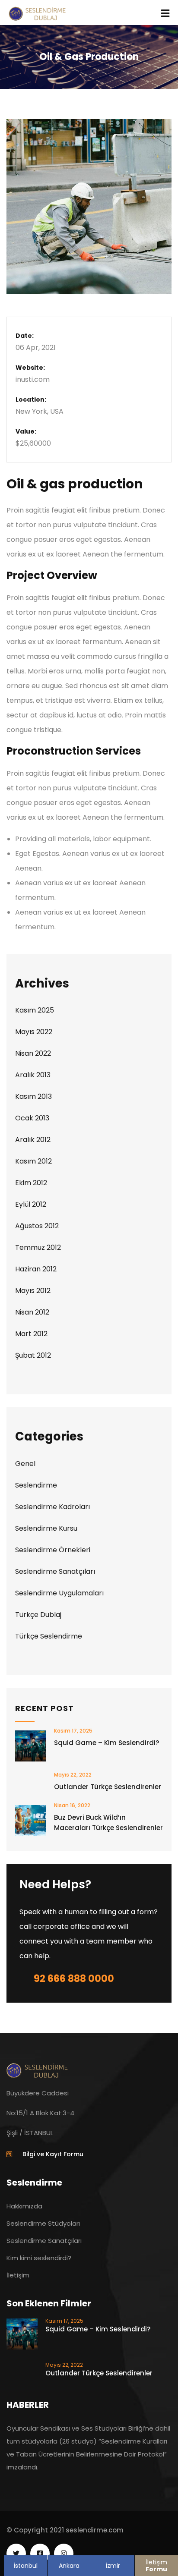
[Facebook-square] (40, 2553)
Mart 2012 (31, 1334)
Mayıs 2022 (34, 1032)
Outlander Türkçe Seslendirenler (108, 1787)
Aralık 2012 (33, 1140)
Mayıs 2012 (33, 1291)
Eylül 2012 (31, 1204)
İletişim (156, 2566)
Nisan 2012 (32, 1312)
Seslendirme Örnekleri (53, 1550)
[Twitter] (16, 2553)
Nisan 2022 (33, 1053)
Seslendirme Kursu (46, 1528)
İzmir (113, 2566)
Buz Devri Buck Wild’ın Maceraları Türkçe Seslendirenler (108, 1823)
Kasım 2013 (33, 1096)
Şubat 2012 (33, 1355)
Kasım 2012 (33, 1161)
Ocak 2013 (32, 1118)
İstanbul (26, 2566)
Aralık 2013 (33, 1075)
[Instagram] (64, 2553)
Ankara (69, 2566)
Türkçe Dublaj (38, 1615)
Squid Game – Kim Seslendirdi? (106, 1743)
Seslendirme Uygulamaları (59, 1593)
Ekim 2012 (31, 1183)
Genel (25, 1464)
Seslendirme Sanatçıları (55, 1571)
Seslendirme (36, 1485)
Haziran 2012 (36, 1269)
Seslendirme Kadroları (52, 1507)
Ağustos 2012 (37, 1226)
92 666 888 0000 (74, 1979)
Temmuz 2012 (38, 1247)
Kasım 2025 (35, 1010)
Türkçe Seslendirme (49, 1636)
